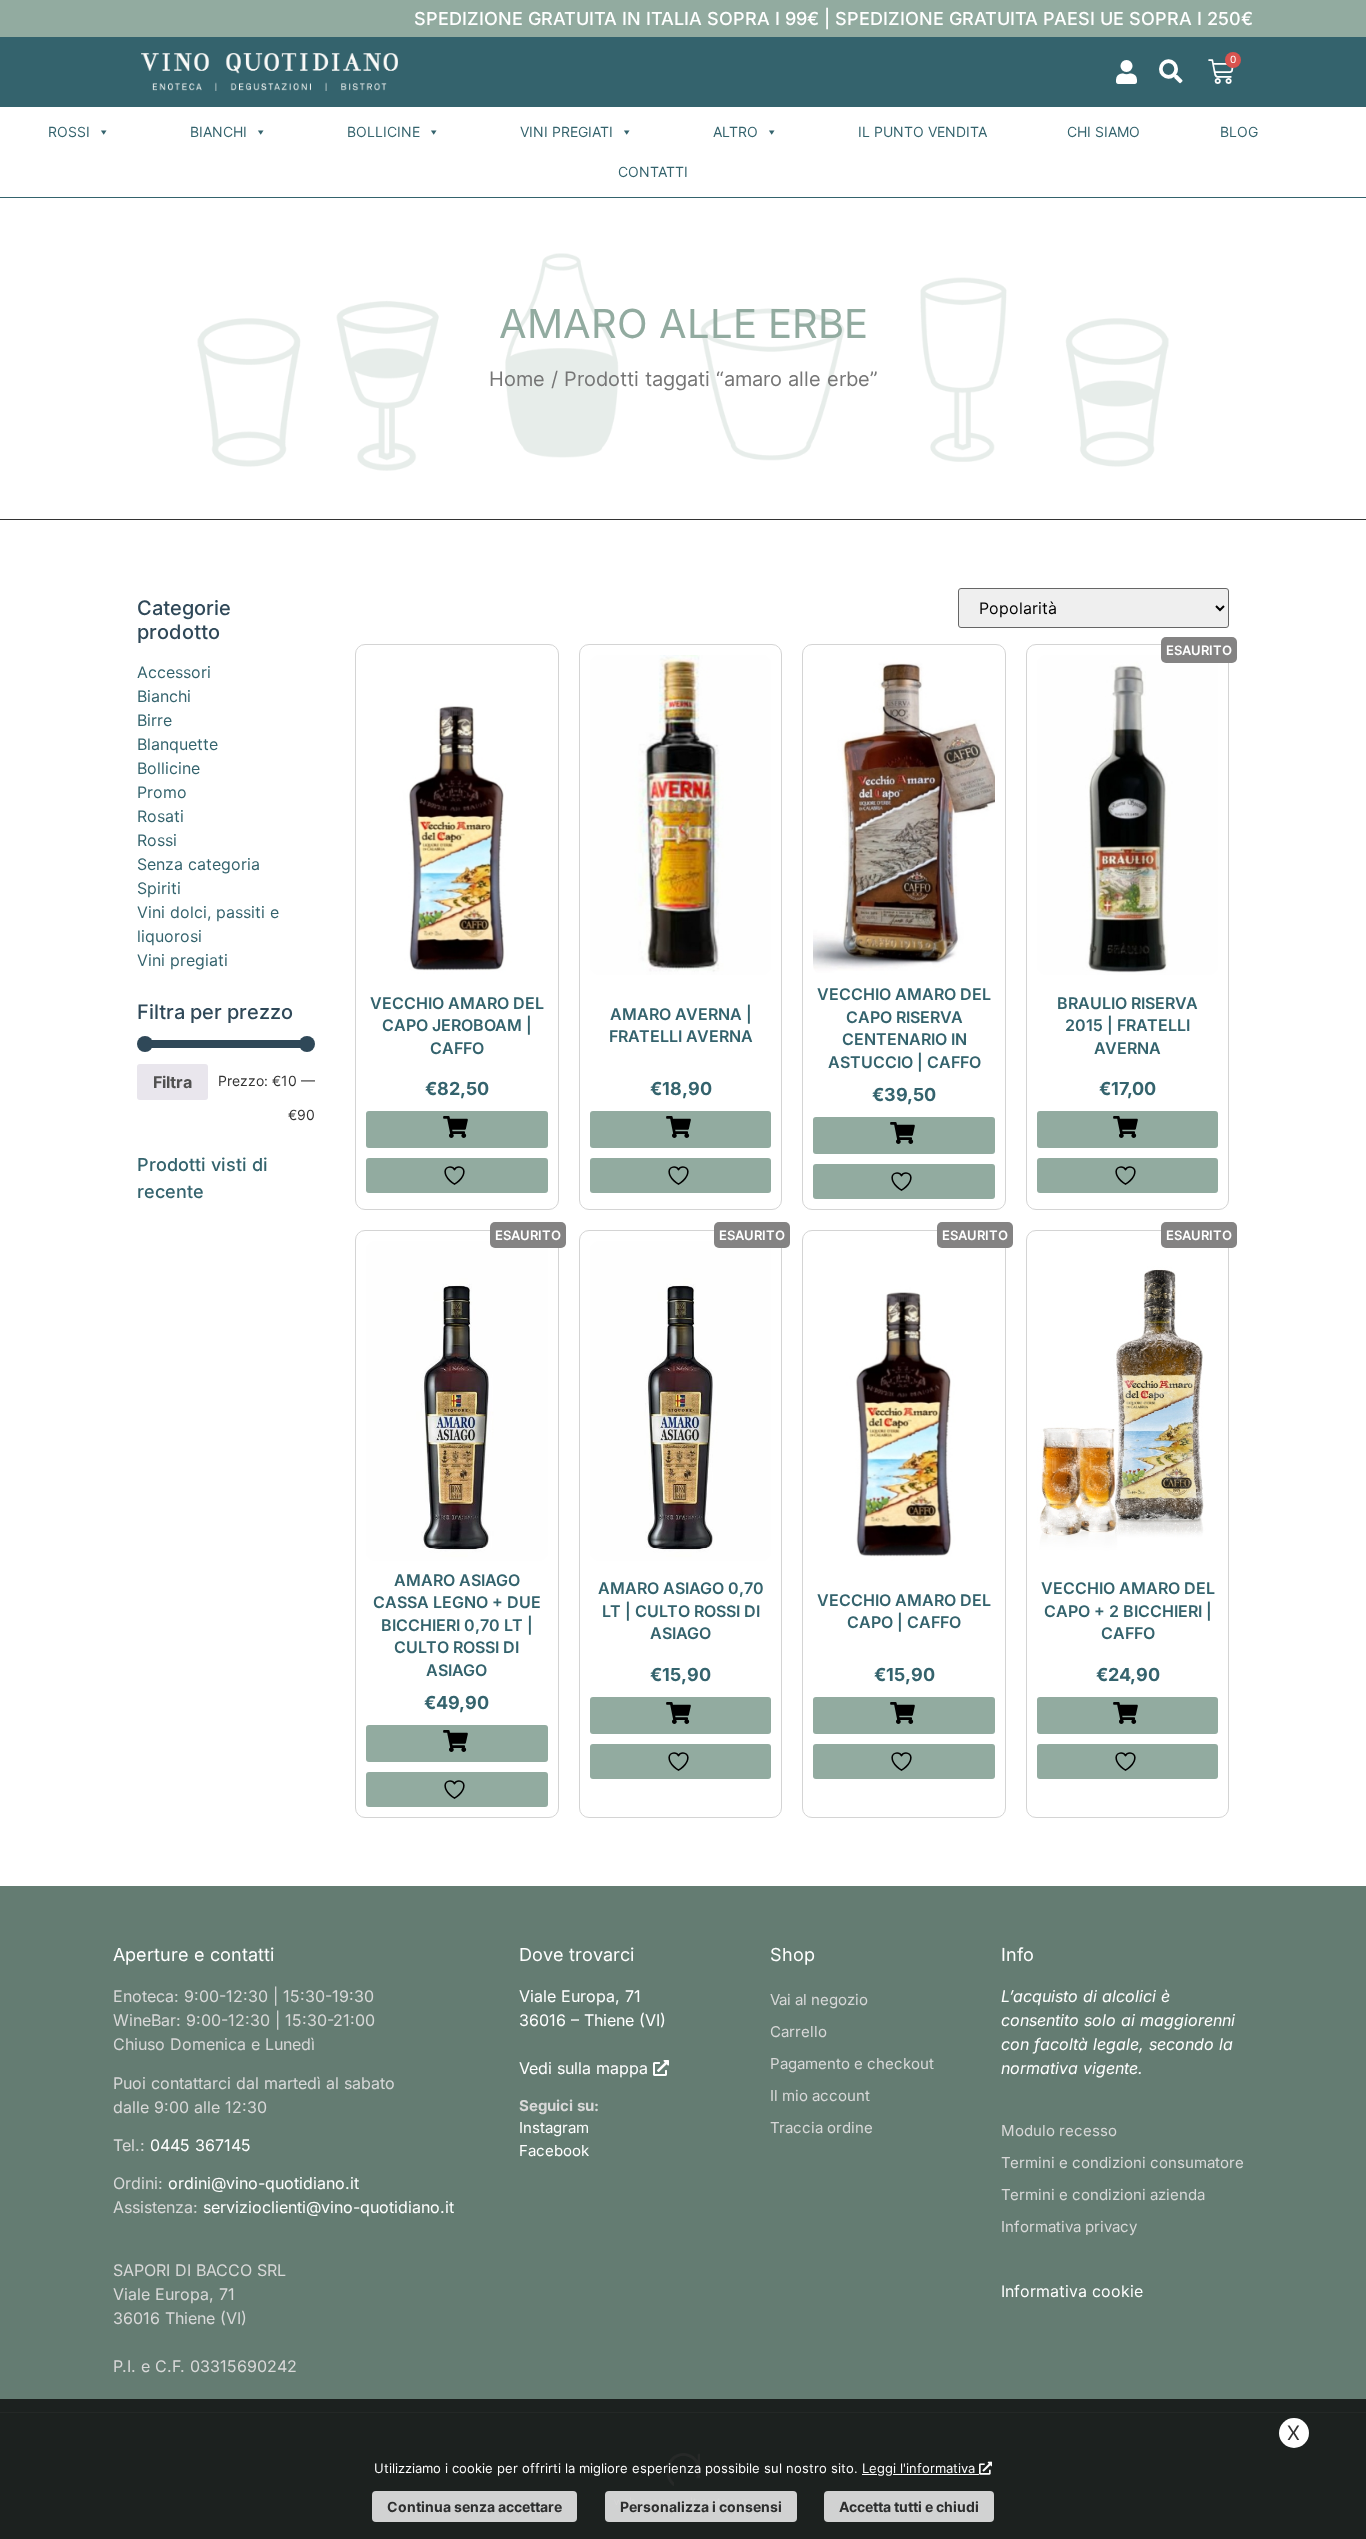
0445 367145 (200, 2145)
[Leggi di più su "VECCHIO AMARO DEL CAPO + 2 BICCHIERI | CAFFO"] (1128, 1715)
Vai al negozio (819, 1999)
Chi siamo (1103, 131)
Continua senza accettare (474, 2506)
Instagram (554, 2127)
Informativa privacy (1069, 2226)
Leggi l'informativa (920, 2468)
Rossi (69, 131)
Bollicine (383, 131)
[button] (1170, 72)
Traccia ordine (821, 2127)
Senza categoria (198, 864)
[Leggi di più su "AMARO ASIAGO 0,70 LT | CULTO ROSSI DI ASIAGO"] (681, 1715)
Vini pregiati (566, 131)
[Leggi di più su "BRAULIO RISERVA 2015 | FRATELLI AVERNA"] (1128, 1129)
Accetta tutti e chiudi (909, 2506)
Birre (154, 720)
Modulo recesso (1059, 2130)
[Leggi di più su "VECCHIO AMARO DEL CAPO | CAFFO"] (904, 1715)
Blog (1239, 131)
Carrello (798, 2031)
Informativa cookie (1072, 2291)
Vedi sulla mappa (583, 2068)
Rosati (160, 816)
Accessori (174, 672)
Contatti (653, 171)
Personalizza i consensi (701, 2506)
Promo (162, 792)
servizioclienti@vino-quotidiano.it (328, 2207)
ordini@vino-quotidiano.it (263, 2183)
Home (517, 379)
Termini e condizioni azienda (1103, 2194)
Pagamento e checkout (852, 2063)
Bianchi (218, 131)
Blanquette (177, 744)
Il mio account (820, 2095)
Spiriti (159, 888)
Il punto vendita (922, 131)
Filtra (172, 1082)
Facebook (554, 2150)
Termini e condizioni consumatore (1122, 2162)
